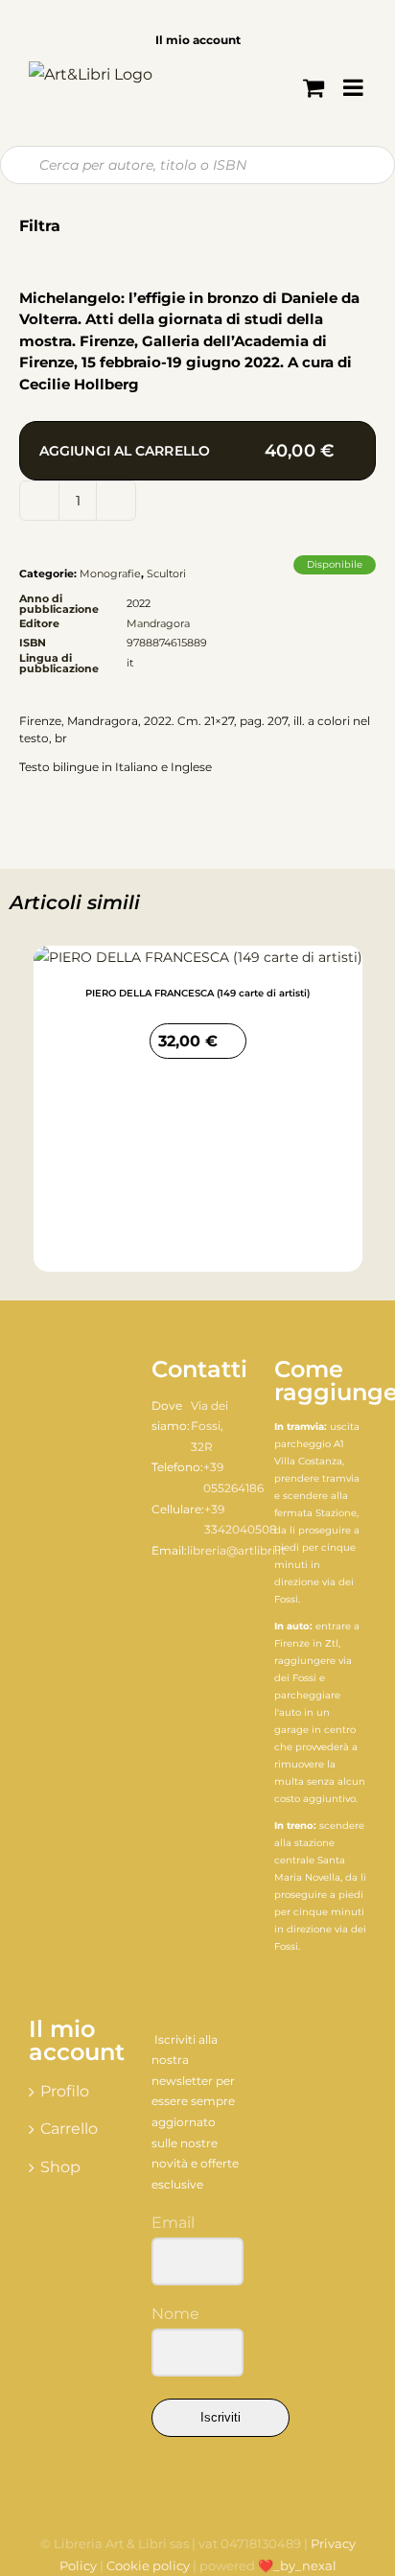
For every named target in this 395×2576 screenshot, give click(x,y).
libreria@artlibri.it (236, 1550)
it (130, 663)
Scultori (166, 574)
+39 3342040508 (241, 1520)
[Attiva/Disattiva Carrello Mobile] (314, 87)
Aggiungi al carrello (186, 451)
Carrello (69, 2129)
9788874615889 (167, 643)
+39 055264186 (233, 1477)
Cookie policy (148, 2565)
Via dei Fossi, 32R (209, 1426)
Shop (60, 2167)
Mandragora (158, 623)
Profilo (65, 2091)
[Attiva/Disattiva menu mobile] (355, 87)
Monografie (110, 574)
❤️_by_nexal (297, 2565)
